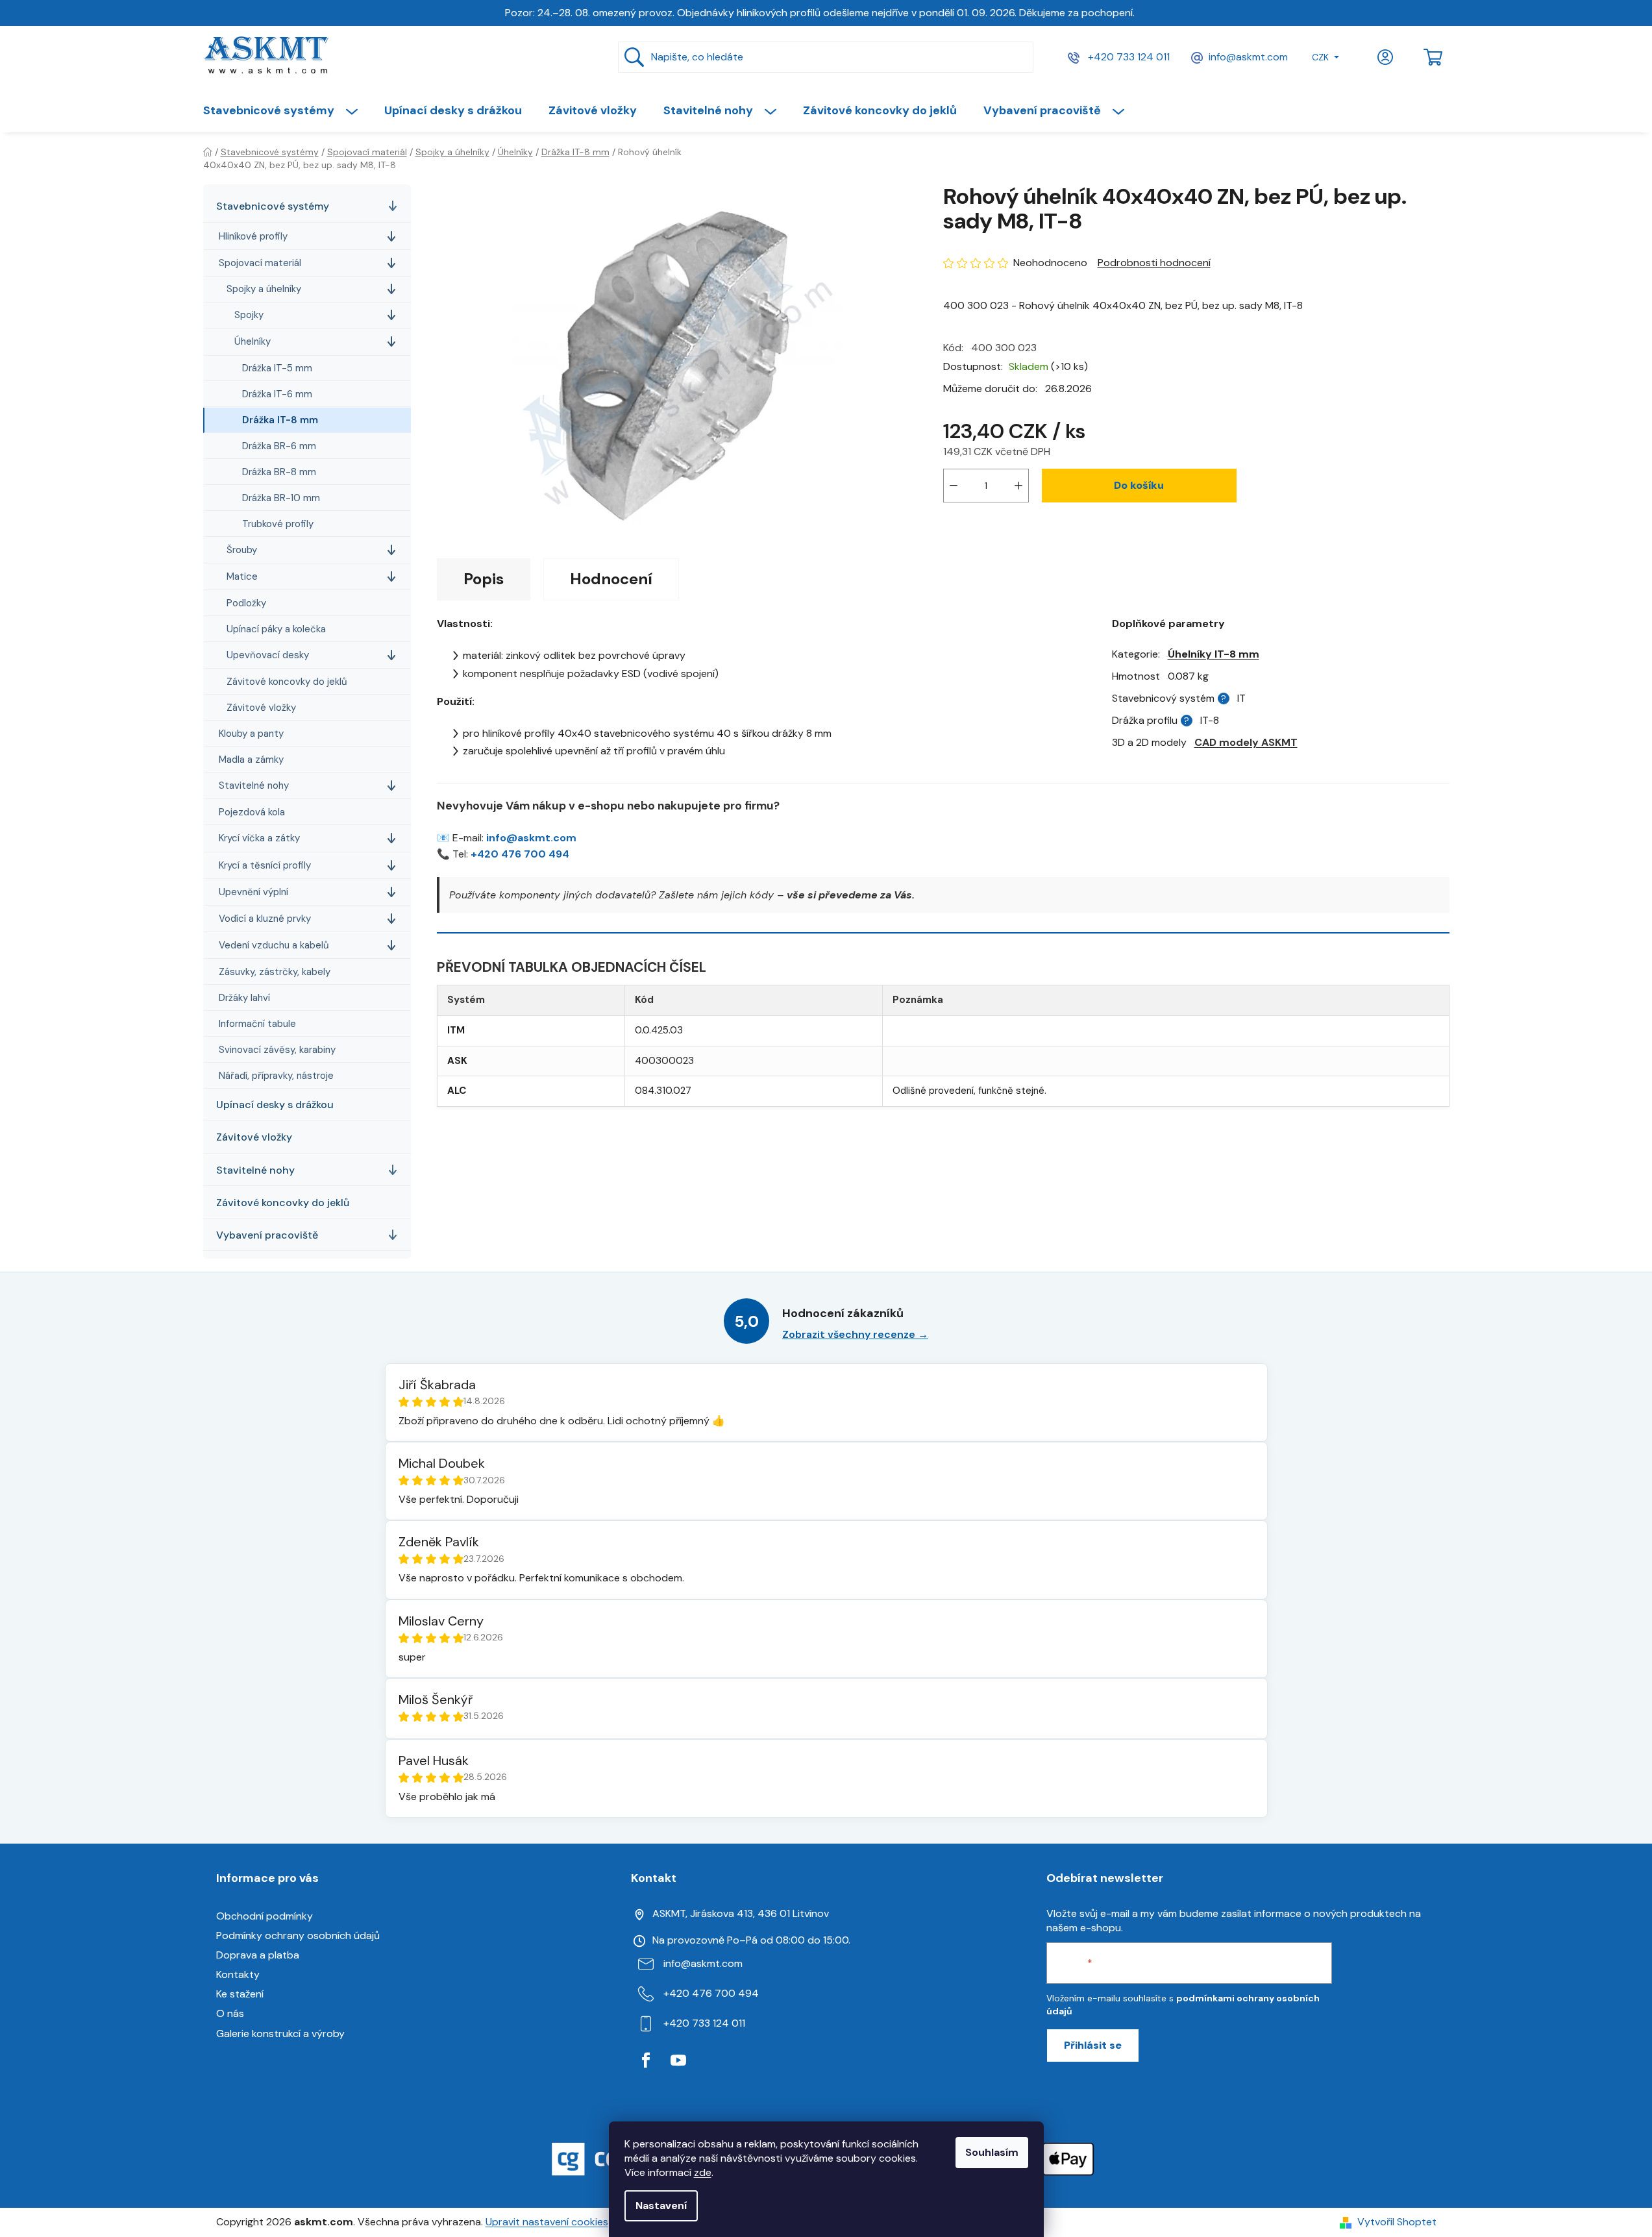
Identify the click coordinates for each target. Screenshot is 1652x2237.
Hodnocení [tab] (611, 579)
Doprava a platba (258, 1955)
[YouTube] (678, 2060)
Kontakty (238, 1974)
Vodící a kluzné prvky (265, 919)
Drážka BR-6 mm (279, 446)
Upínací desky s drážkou (275, 1105)
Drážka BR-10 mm (281, 498)
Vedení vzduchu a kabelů (274, 945)
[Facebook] (646, 2060)
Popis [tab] (484, 579)
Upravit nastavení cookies (547, 2222)
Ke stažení (240, 1994)
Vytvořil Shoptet (1397, 2222)
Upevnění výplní (253, 892)
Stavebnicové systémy (273, 206)
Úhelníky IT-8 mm (1214, 654)
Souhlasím (992, 2152)
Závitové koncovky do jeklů (287, 682)
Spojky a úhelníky (264, 289)
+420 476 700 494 (520, 854)
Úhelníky (253, 341)
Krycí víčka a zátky (259, 838)
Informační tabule (257, 1024)
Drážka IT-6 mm (277, 394)
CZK (1320, 57)
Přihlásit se (1093, 2045)
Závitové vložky (261, 708)
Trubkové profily (278, 524)
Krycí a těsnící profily (265, 865)
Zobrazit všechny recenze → (855, 1334)
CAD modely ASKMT (1246, 742)
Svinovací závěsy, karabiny (277, 1050)
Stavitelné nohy (254, 785)
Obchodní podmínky (265, 1916)
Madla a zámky (251, 760)
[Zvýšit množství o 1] (1018, 486)
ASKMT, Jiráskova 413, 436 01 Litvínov (741, 1913)
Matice (242, 576)
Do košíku (1139, 485)
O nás (230, 2013)
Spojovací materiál (260, 263)
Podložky (246, 603)
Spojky (249, 315)
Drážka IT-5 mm (277, 368)
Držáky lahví (244, 998)
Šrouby (242, 550)
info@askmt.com (1248, 57)
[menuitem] (287, 110)
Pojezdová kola (252, 812)
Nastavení (661, 2206)
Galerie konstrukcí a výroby (280, 2033)
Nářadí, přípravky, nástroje (276, 1076)
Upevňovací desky (268, 655)
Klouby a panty (251, 734)
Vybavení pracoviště (267, 1235)
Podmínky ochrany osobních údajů (298, 1935)
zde (703, 2172)
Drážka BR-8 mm (279, 472)
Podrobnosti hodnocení (1154, 263)
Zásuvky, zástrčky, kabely (275, 972)
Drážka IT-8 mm (280, 420)
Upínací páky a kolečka (276, 629)
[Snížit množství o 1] (954, 486)
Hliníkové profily (253, 236)
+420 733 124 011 (1128, 57)
